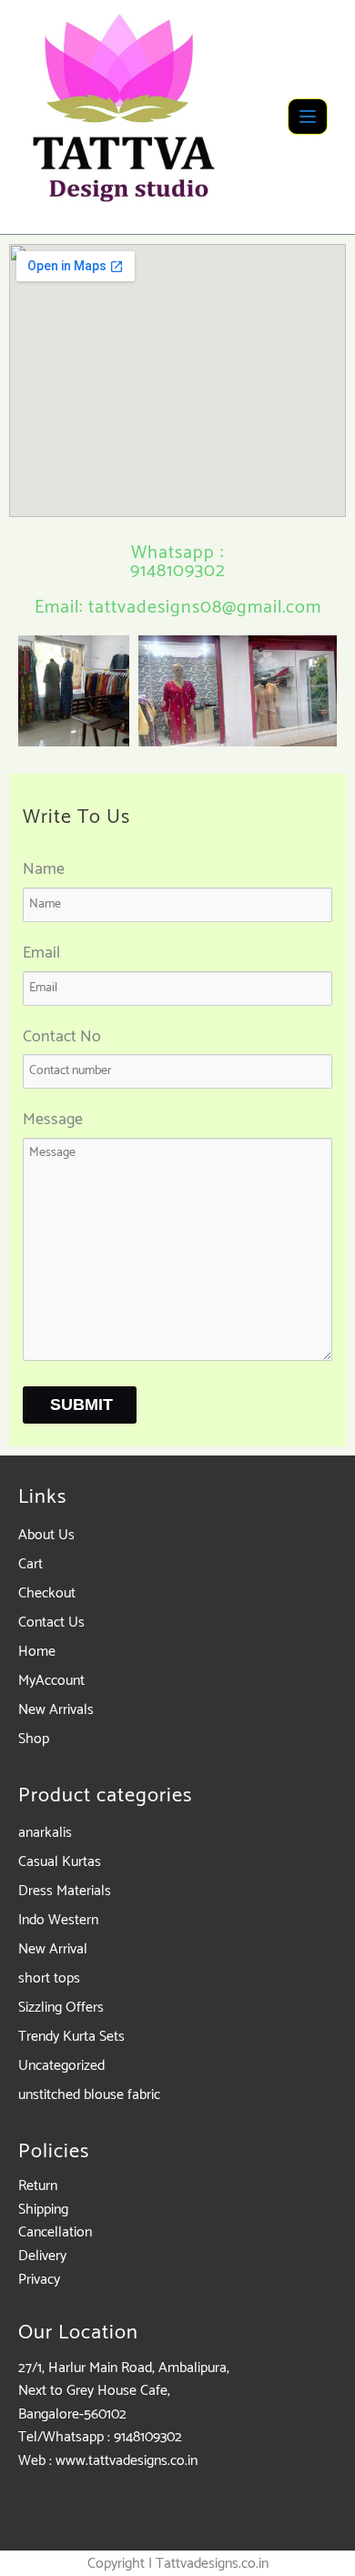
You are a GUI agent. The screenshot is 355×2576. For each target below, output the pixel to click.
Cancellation (55, 2232)
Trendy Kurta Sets (71, 2037)
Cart (30, 1564)
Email (41, 953)
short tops (49, 1978)
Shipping (43, 2210)
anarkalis (45, 1833)
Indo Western (58, 1920)
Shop (34, 1739)
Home (37, 1652)
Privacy (39, 2280)
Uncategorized (61, 2066)
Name (44, 870)
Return (38, 2186)
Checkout (47, 1593)
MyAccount (51, 1681)
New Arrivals (56, 1710)
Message (53, 1120)
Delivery (42, 2256)
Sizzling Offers (61, 2008)
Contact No (62, 1037)
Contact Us (51, 1623)
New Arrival (53, 1949)
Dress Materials (65, 1891)
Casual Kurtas (60, 1862)
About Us (46, 1535)
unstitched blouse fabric (89, 2095)
